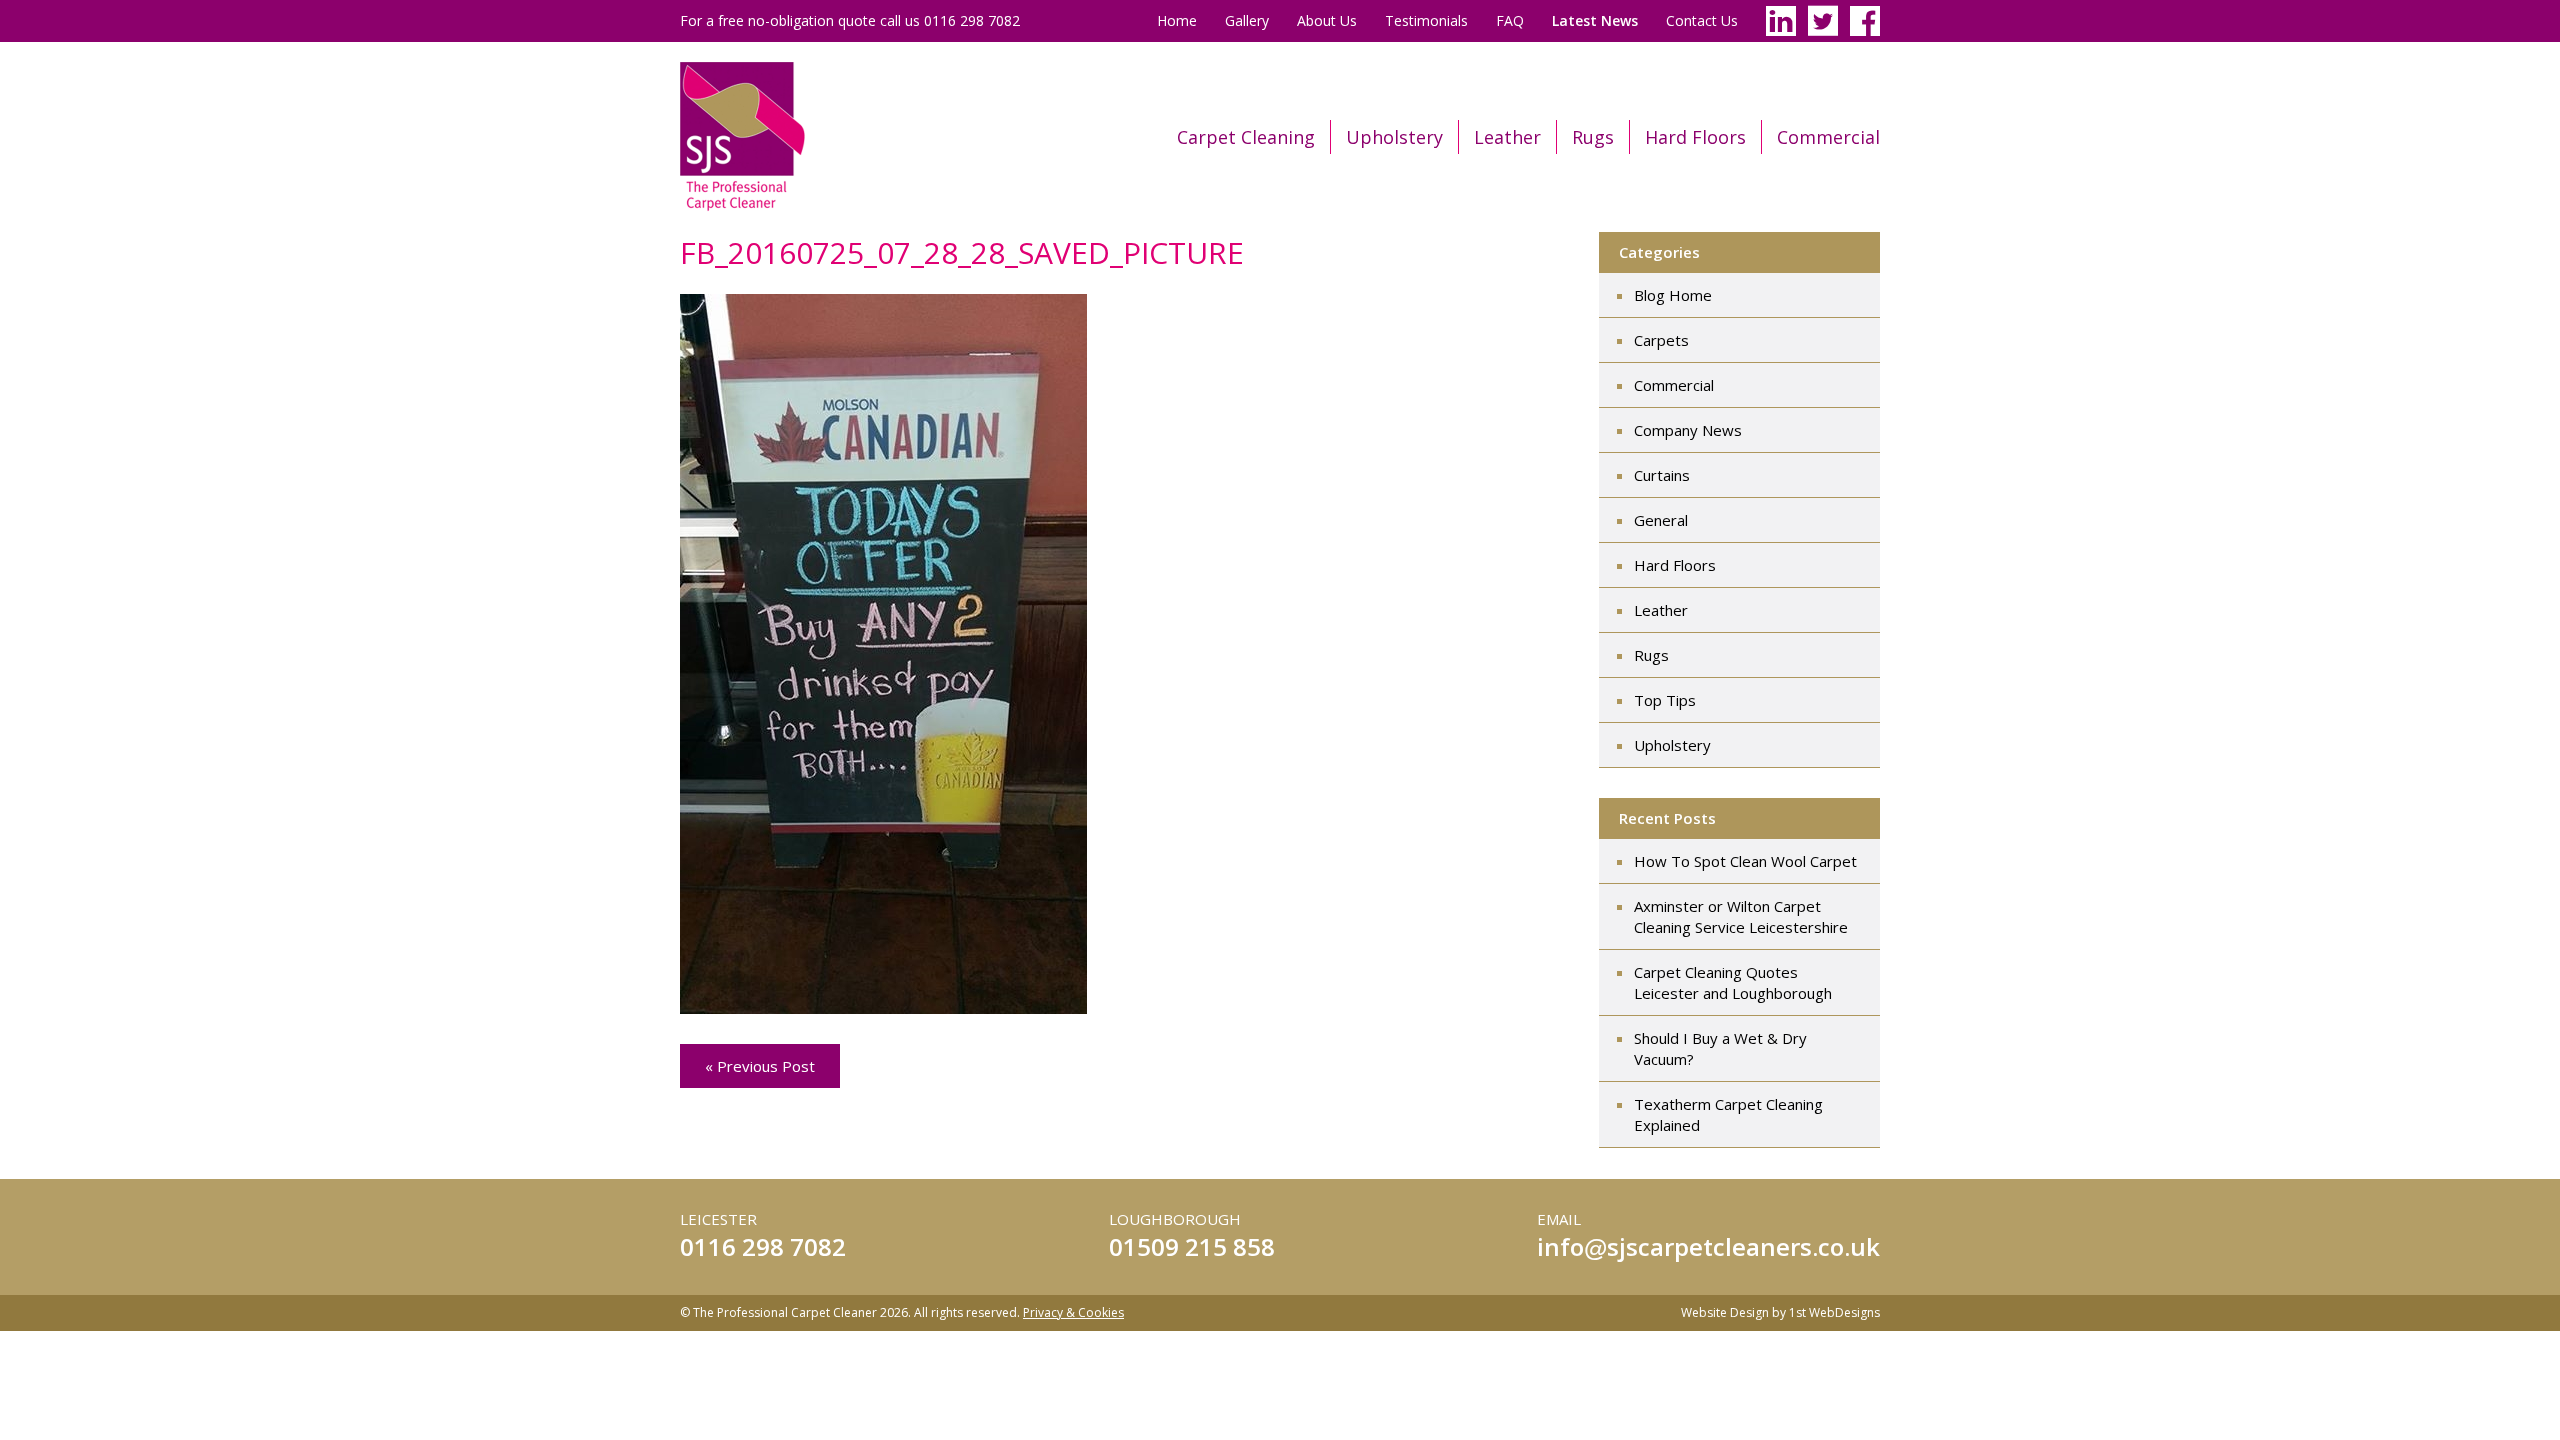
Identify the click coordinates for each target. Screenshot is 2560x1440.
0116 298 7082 (763, 1246)
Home (1177, 20)
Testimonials (1426, 20)
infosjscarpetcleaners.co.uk (1708, 1246)
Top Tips (1665, 700)
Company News (1688, 430)
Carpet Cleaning (1246, 137)
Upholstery (1394, 137)
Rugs (1593, 137)
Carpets (1661, 340)
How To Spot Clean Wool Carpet (1745, 861)
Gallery (1247, 20)
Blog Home (1673, 295)
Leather (1507, 137)
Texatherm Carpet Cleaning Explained (1728, 1114)
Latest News (1595, 20)
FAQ (1510, 20)
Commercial (1828, 137)
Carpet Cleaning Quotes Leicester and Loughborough (1733, 982)
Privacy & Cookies (1073, 1312)
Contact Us (1702, 20)
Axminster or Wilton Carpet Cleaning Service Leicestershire (1741, 916)
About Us (1327, 20)
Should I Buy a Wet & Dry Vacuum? (1720, 1048)
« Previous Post (760, 1066)
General (1661, 520)
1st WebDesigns (1834, 1312)
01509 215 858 (1192, 1246)
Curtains (1662, 475)
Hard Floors (1695, 137)
